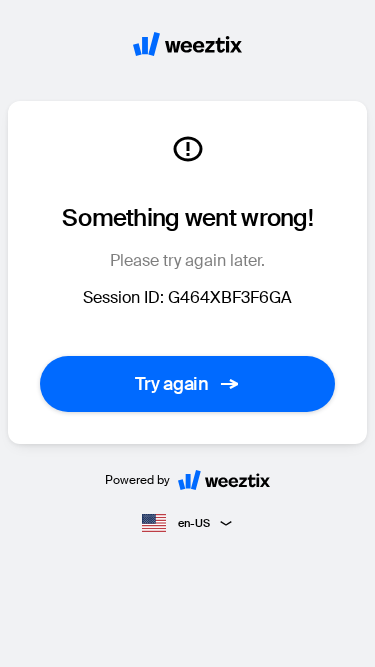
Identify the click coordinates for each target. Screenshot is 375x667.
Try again (172, 384)
